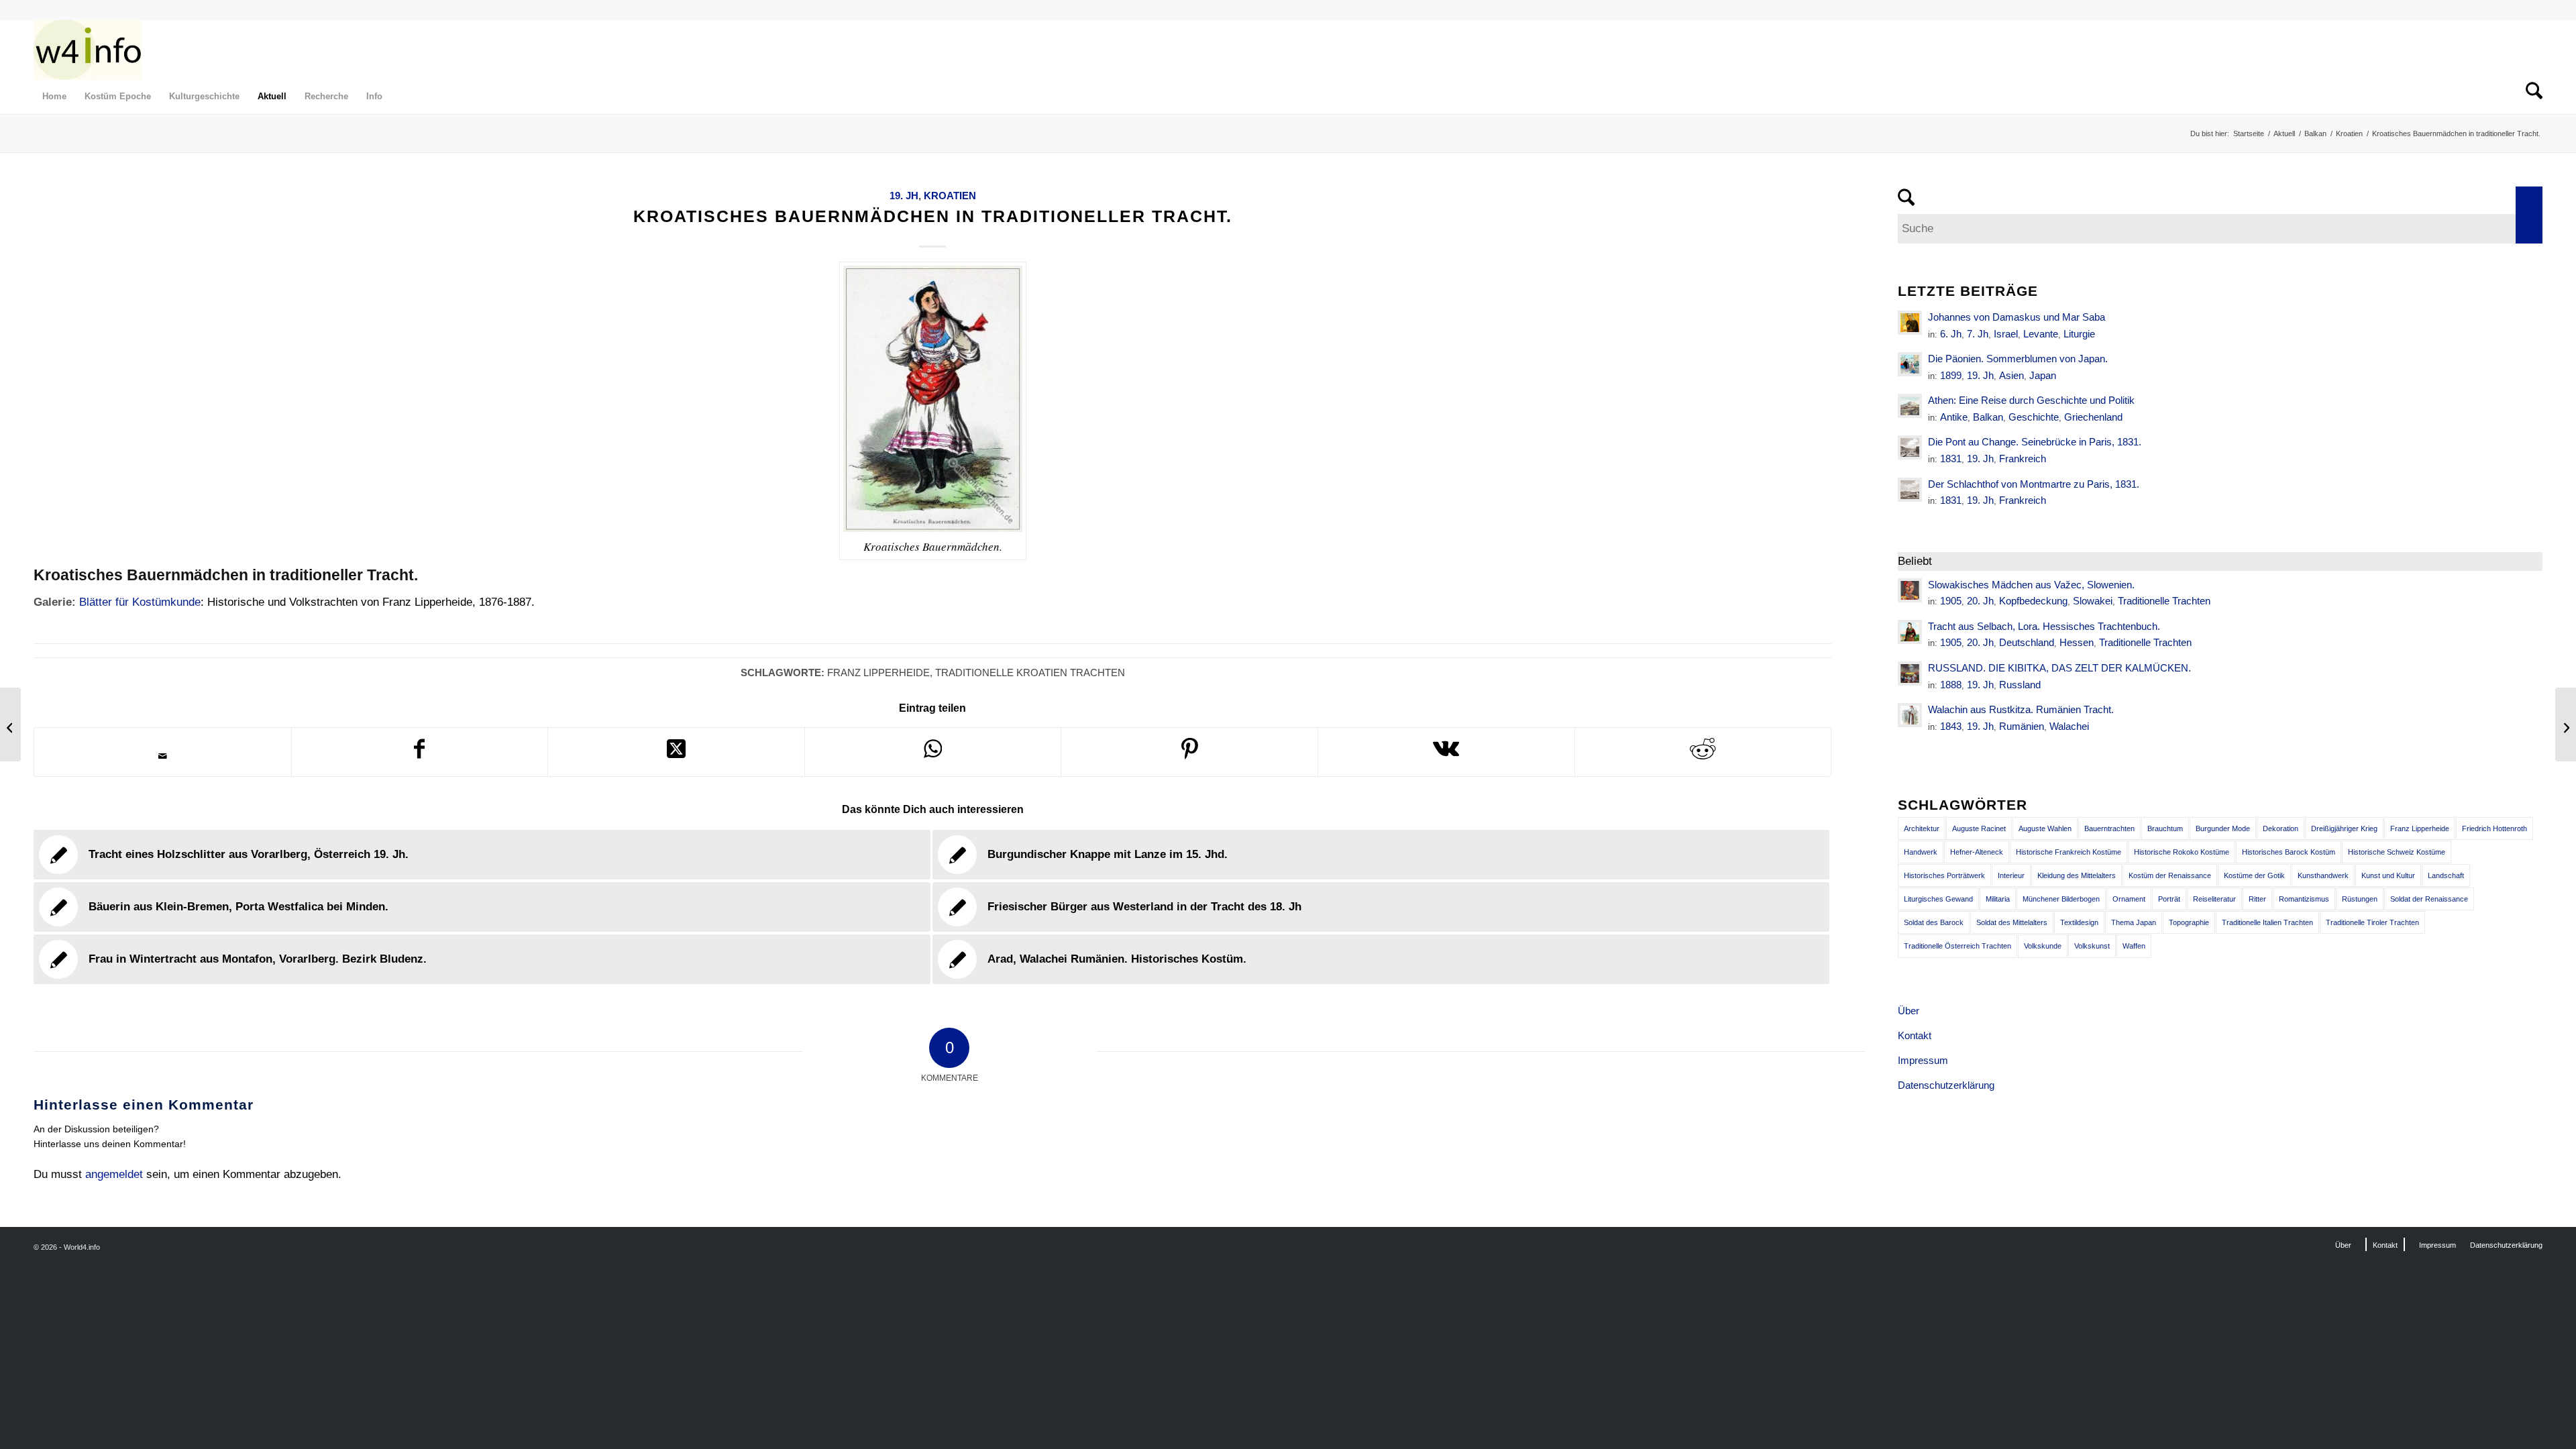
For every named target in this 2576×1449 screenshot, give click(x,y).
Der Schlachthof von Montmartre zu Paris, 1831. (2034, 484)
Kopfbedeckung (2033, 601)
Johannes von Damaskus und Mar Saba (2017, 317)
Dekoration (2280, 828)
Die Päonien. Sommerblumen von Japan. (2018, 359)
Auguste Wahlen (2045, 828)
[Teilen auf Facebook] (420, 752)
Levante (2041, 334)
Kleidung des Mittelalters (2077, 875)
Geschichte (2034, 417)
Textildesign (2079, 922)
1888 (1951, 685)
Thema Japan (2134, 922)
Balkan (1988, 417)
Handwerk (1921, 852)
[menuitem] (54, 97)
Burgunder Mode (2223, 828)
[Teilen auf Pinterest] (1189, 752)
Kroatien (950, 196)
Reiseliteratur (2214, 899)
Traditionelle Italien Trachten (2267, 922)
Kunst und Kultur (2388, 875)
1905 (1951, 601)
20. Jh (1980, 601)
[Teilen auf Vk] (1446, 752)
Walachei (2069, 726)
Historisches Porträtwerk (1944, 875)
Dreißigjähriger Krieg (2344, 828)
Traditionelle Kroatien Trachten (1030, 673)
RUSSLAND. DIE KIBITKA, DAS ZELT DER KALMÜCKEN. (2059, 668)
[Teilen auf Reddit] (1703, 752)
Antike (1954, 417)
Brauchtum (2165, 828)
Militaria (1998, 899)
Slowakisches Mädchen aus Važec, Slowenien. (2031, 585)
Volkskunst (2092, 946)
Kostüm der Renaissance (2170, 875)
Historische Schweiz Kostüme (2397, 852)
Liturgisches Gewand (1938, 899)
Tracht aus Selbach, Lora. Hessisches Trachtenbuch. (2044, 626)
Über (1909, 1011)
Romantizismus (2304, 899)
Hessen (2077, 642)
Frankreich (2023, 459)
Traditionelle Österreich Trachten (1957, 946)
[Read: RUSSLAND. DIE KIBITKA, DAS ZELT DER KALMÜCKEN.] (1910, 674)
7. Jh (1978, 334)
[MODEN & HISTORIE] (88, 50)
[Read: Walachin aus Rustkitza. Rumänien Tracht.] (1910, 715)
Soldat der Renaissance (2429, 899)
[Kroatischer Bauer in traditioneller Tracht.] (10, 724)
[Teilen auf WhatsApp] (933, 752)
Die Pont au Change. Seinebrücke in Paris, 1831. (2035, 442)
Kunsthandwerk (2323, 875)
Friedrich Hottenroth (2494, 828)
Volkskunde (2043, 946)
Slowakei (2093, 601)
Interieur (2011, 875)
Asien (2011, 375)
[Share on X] (676, 752)
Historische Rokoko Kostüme (2182, 852)
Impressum (1923, 1060)
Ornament (2129, 899)
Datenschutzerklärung (1946, 1085)
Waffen (2134, 946)
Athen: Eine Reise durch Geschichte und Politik (2031, 400)
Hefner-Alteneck (1977, 852)
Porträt (2169, 899)
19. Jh (904, 196)
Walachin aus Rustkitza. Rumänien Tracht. (2021, 709)
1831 (1951, 459)
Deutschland (2027, 642)
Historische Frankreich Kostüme (2069, 852)
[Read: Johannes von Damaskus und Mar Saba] (1910, 323)
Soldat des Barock (1934, 922)
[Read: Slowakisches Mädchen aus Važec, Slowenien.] (1910, 590)
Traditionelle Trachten (2164, 601)
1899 (1951, 375)
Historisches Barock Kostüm (2289, 852)
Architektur (1922, 828)
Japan (2043, 375)
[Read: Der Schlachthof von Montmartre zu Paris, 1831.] (1910, 490)
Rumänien (2022, 726)
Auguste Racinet (1979, 828)
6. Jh (1951, 334)
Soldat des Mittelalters (2012, 922)
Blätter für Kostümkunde (140, 602)
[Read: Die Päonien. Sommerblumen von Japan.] (1910, 364)
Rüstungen (2360, 899)
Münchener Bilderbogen (2061, 899)
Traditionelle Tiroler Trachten (2372, 922)
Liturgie (2079, 334)
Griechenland (2093, 417)
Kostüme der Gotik (2254, 875)
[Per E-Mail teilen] (163, 756)
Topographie (2189, 922)
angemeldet (114, 1174)
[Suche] (2530, 97)
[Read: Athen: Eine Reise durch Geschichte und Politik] (1910, 406)
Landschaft (2446, 875)
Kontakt (1915, 1035)
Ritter (2257, 899)
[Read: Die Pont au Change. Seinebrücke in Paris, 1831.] (1910, 447)
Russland (2020, 685)
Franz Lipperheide (878, 673)
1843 (1951, 726)
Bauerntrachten (2109, 828)
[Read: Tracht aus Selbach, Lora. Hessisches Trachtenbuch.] (1910, 632)
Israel (2006, 334)
